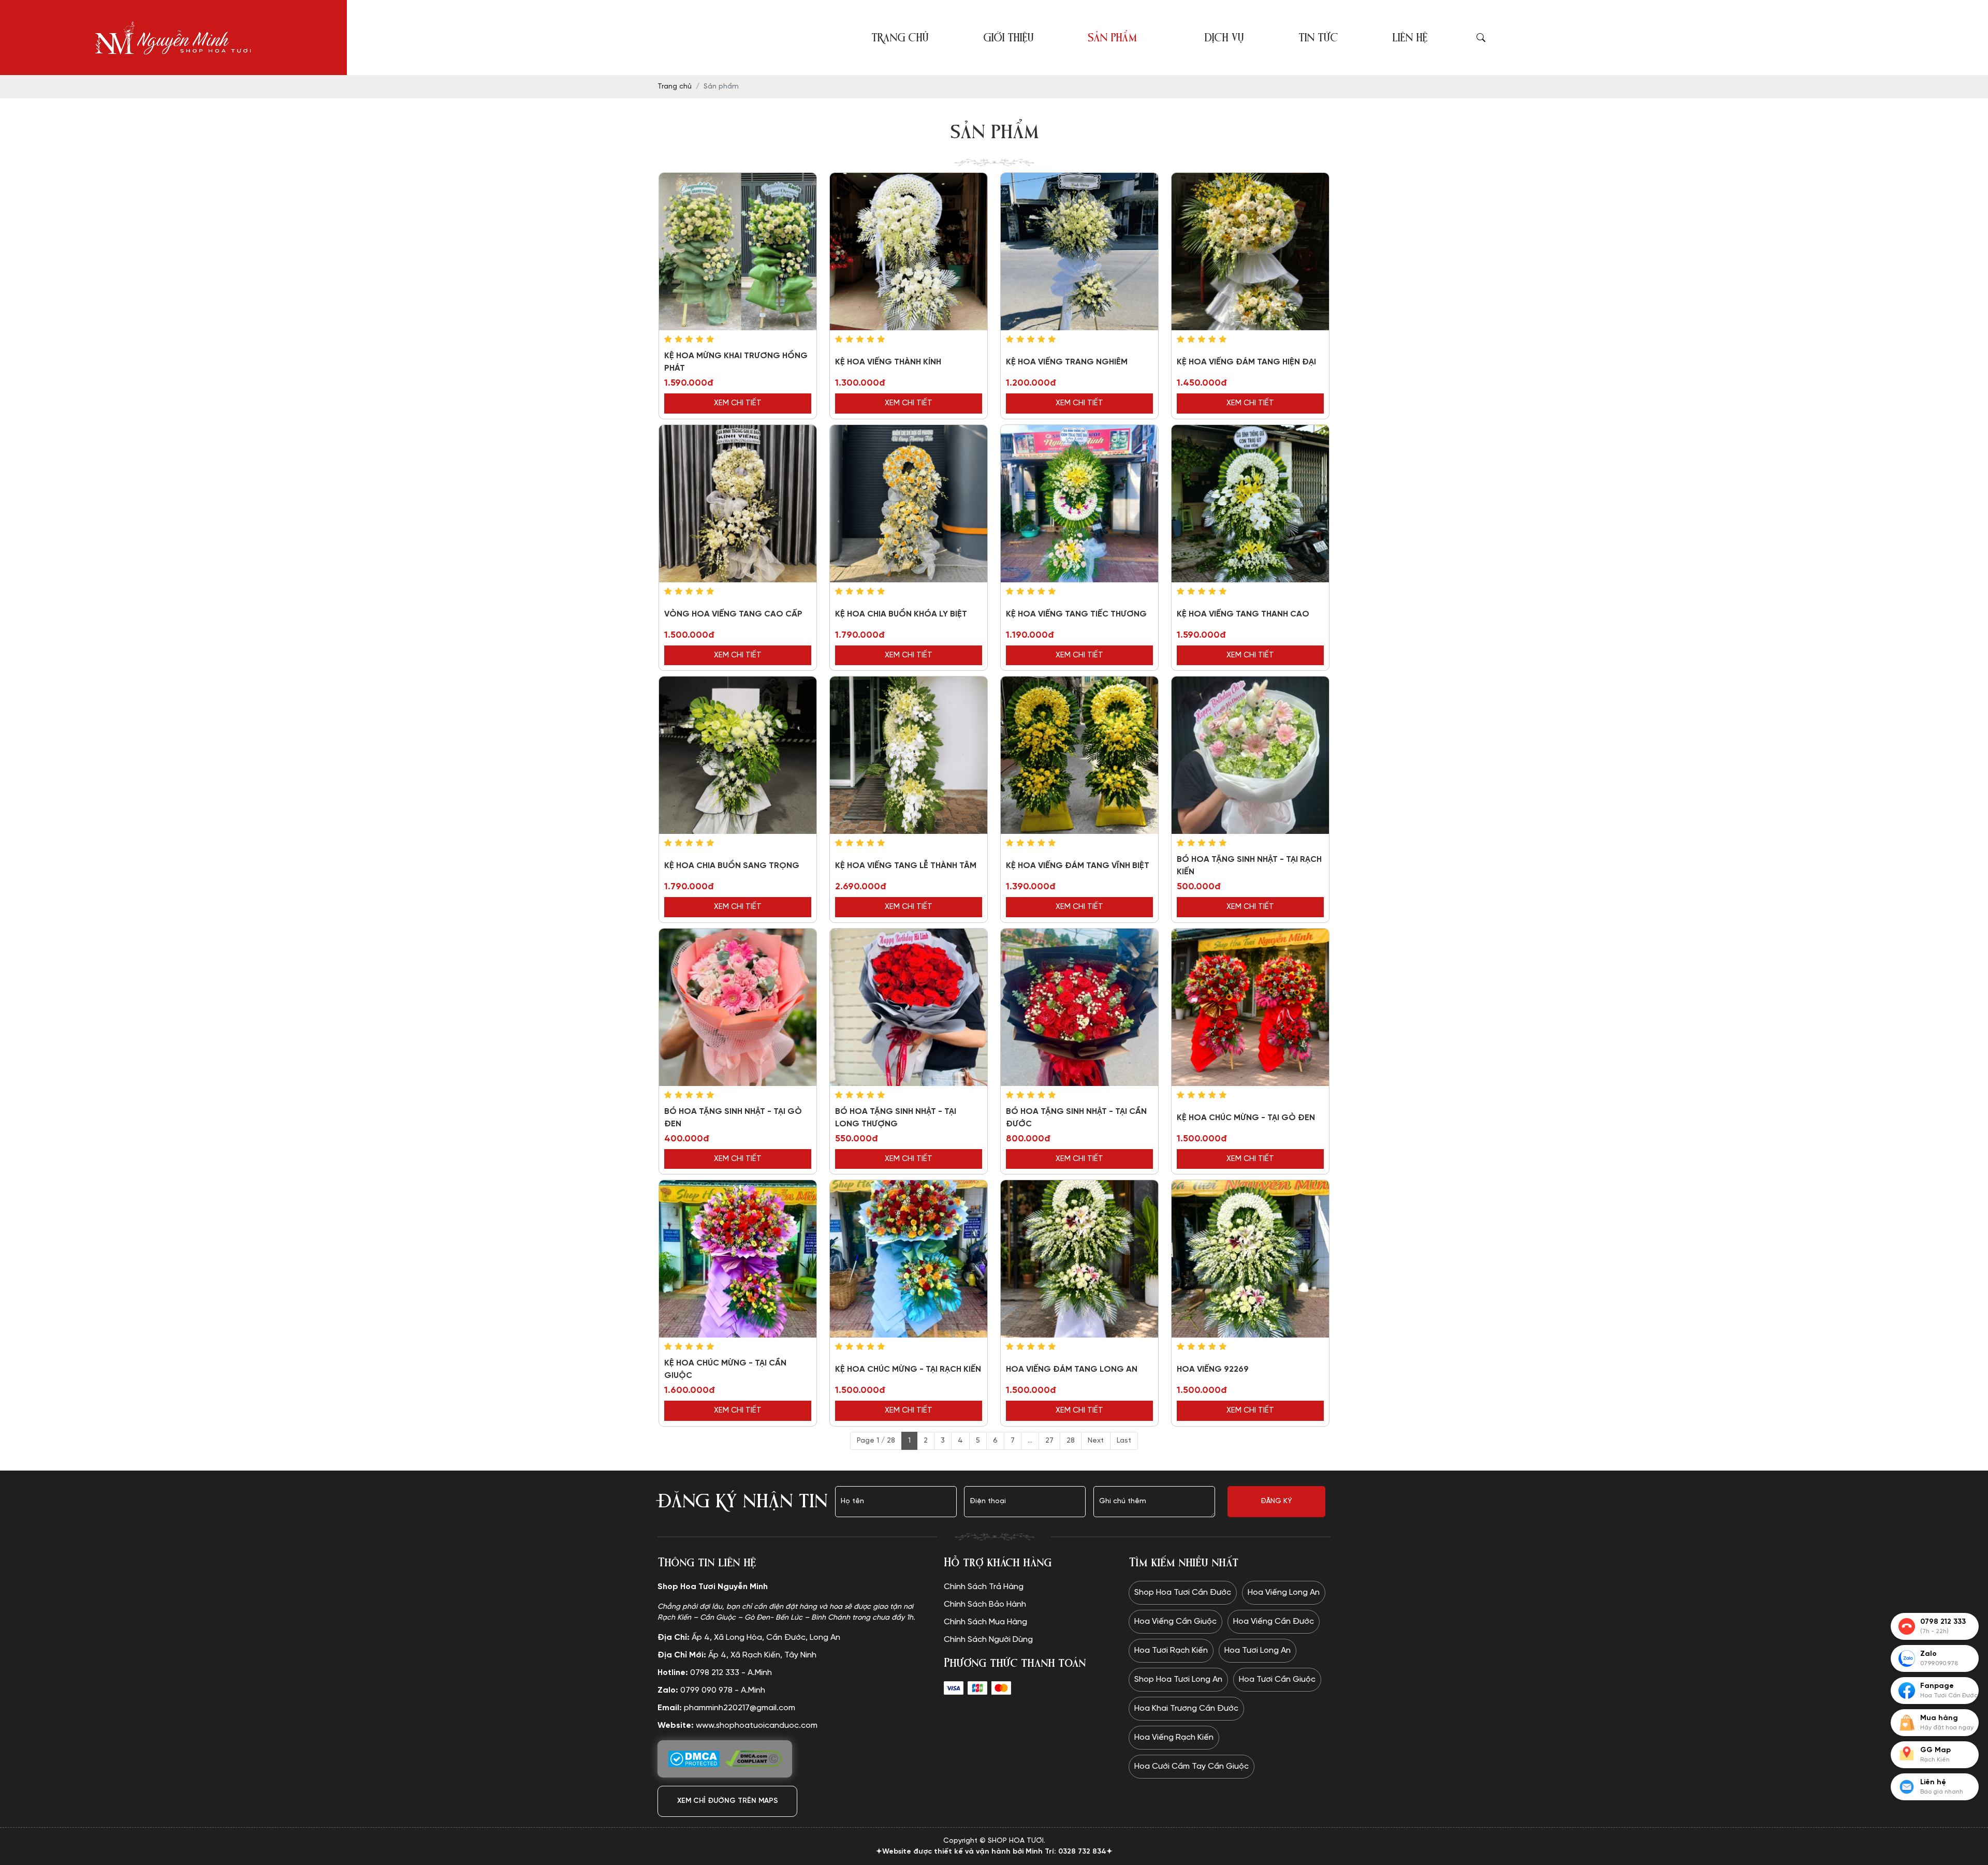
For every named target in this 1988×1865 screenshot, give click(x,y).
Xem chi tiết (738, 403)
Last (1124, 1441)
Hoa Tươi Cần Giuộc (1277, 1679)
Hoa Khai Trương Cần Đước (1186, 1708)
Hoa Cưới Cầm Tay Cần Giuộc (1192, 1766)
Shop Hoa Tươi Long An (1178, 1679)
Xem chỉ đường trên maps (728, 1801)
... (1030, 1441)
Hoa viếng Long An (1284, 1592)
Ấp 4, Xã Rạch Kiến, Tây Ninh (737, 1655)
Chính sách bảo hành (985, 1604)
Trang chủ (900, 38)
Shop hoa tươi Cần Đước (1183, 1592)
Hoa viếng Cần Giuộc (1175, 1621)
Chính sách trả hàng (984, 1587)
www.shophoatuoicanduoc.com (737, 1726)
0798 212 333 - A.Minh (715, 1673)
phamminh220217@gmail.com (726, 1708)
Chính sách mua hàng (985, 1622)
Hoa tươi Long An (1258, 1650)
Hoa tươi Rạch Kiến (1171, 1650)
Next (1096, 1441)
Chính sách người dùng (988, 1640)
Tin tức (1318, 38)
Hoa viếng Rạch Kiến (1174, 1737)
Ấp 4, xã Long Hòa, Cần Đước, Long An (749, 1638)
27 (1049, 1441)
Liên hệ (1410, 38)
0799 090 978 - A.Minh (711, 1690)
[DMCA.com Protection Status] (694, 1759)
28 (1071, 1441)
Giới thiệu (1008, 38)
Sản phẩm (1112, 38)
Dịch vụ (1224, 38)
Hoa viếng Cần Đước (1274, 1621)
